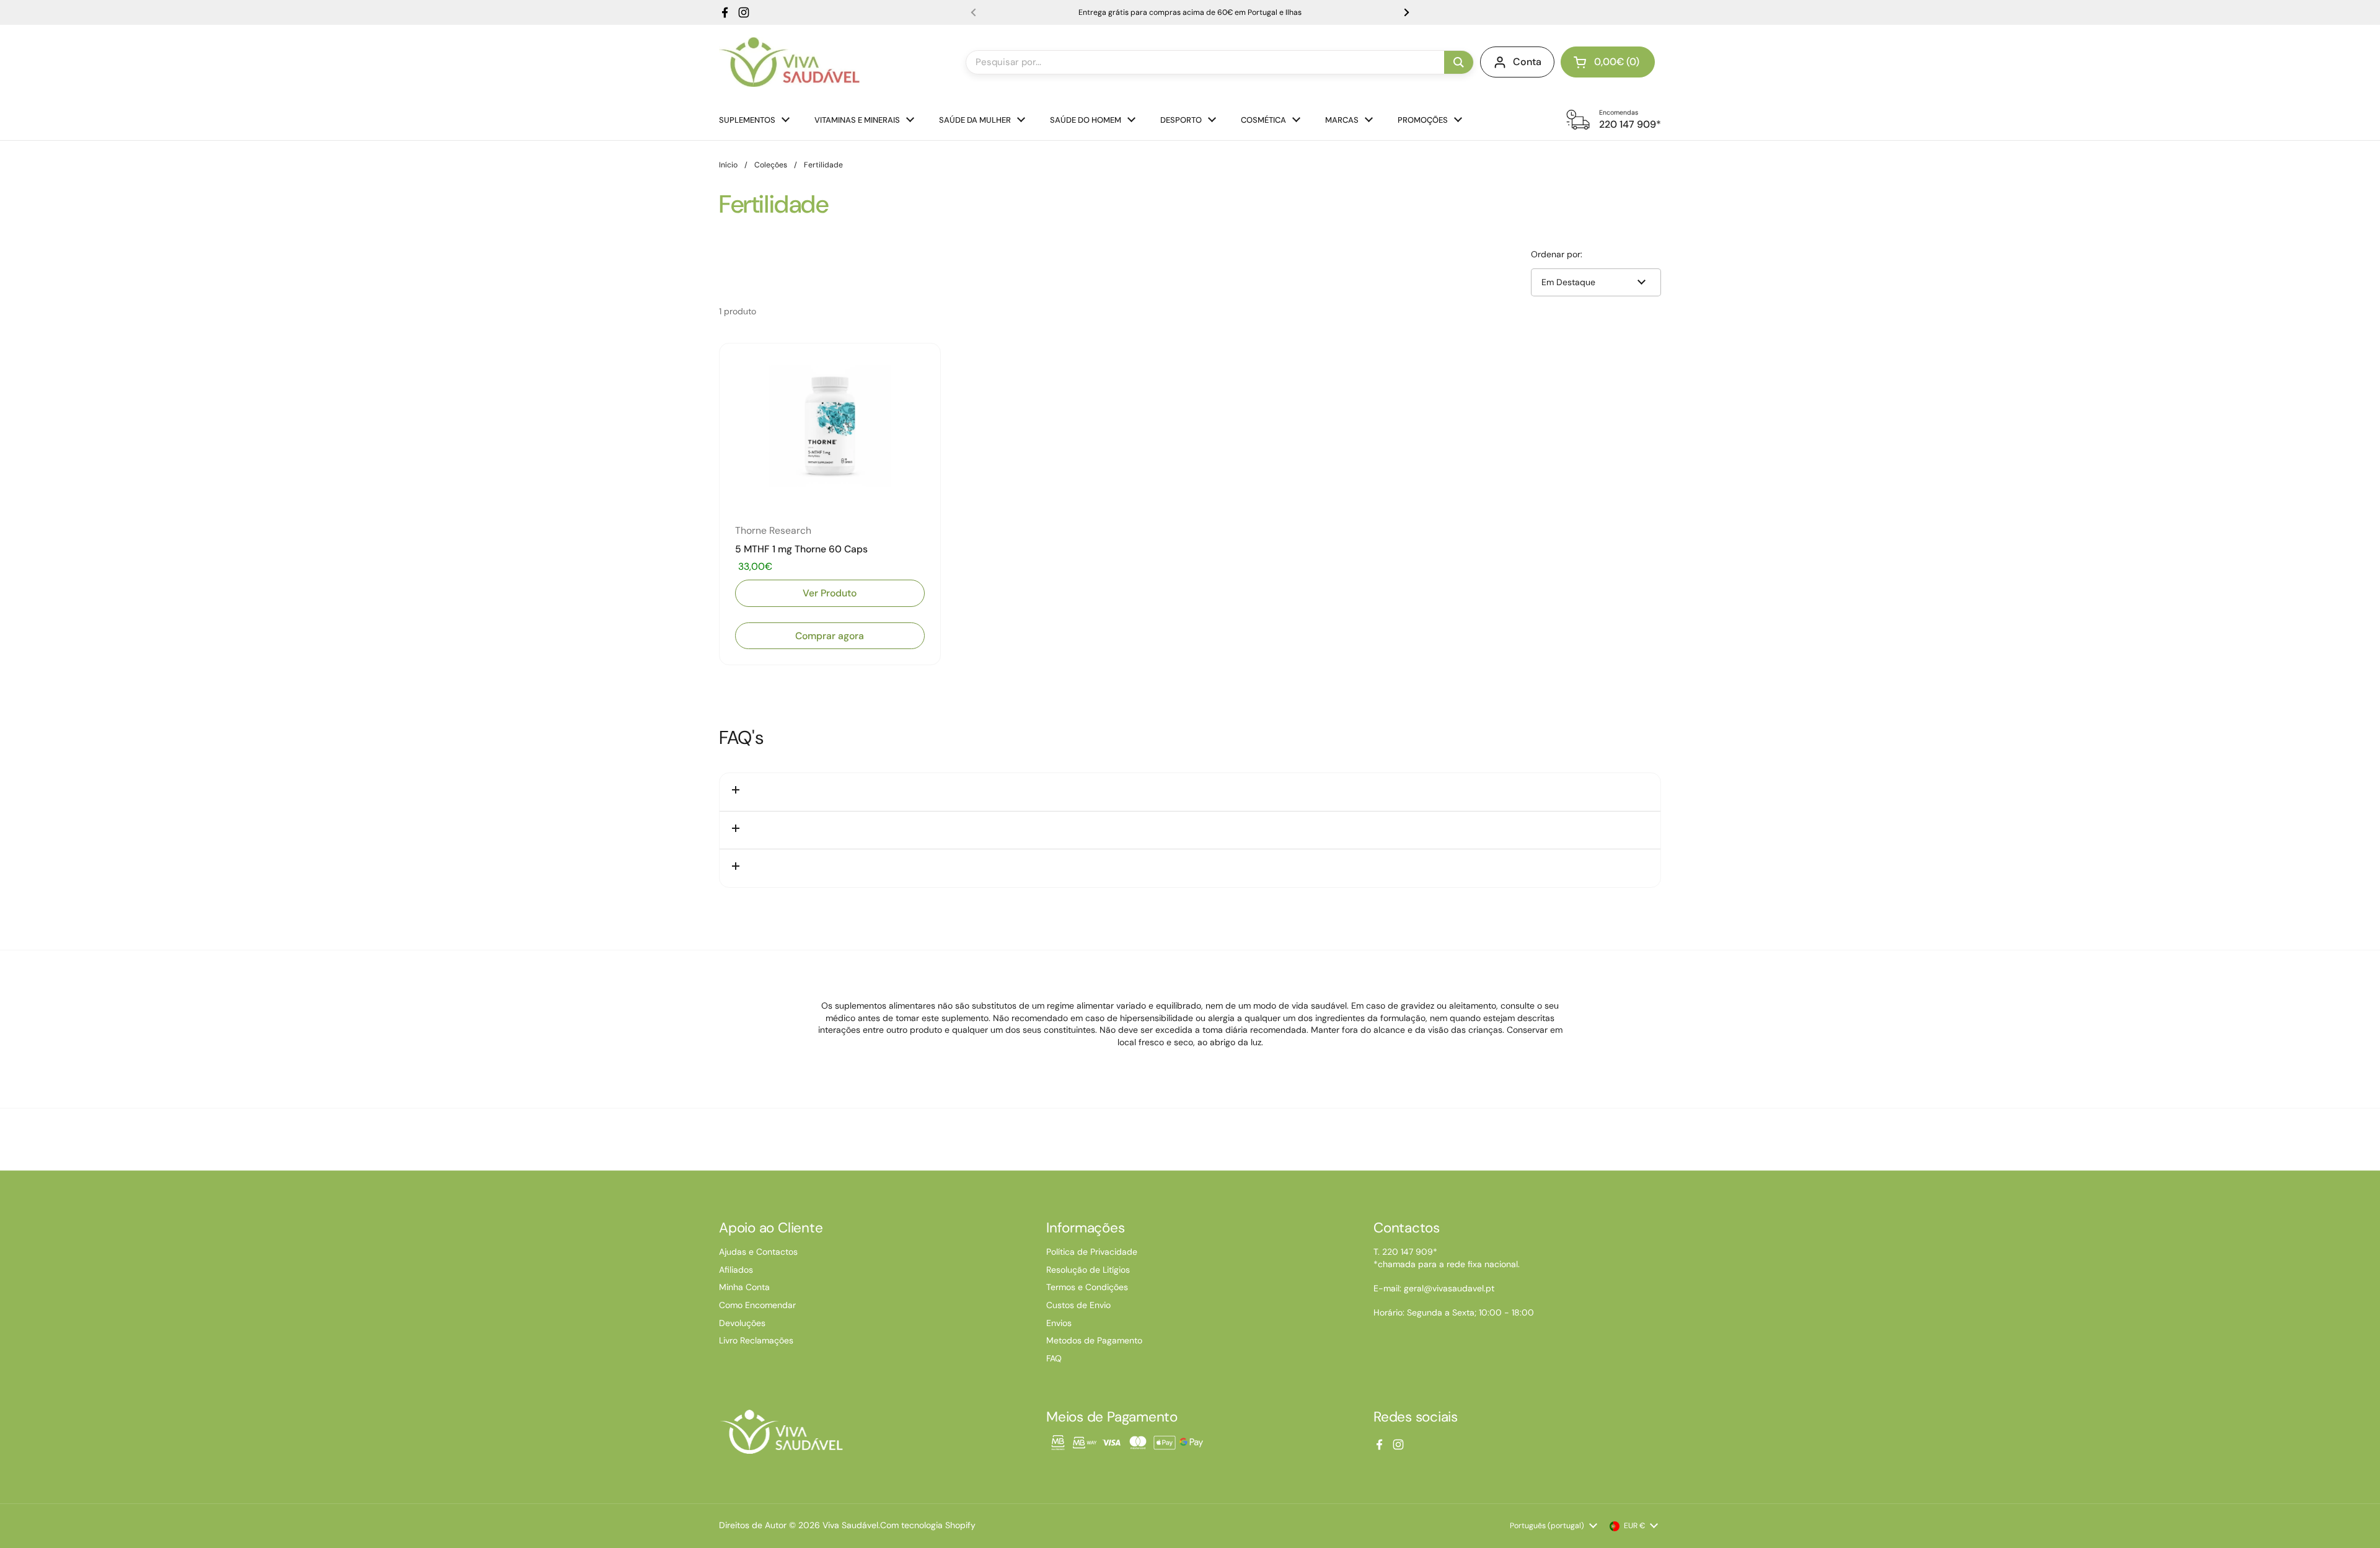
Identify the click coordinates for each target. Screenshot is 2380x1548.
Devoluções (742, 1323)
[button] (1608, 62)
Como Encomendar (757, 1305)
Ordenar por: (1557, 254)
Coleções (771, 165)
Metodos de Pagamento (1094, 1340)
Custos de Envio (1078, 1305)
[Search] (1459, 62)
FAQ (1054, 1358)
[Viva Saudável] (789, 62)
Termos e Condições (1087, 1287)
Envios (1059, 1323)
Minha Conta (744, 1287)
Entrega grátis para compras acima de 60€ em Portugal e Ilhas (1190, 12)
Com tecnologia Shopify (928, 1525)
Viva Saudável (850, 1525)
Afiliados (736, 1270)
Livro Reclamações (756, 1340)
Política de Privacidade (1092, 1252)
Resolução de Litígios (1088, 1270)
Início (728, 165)
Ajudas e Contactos (758, 1252)
